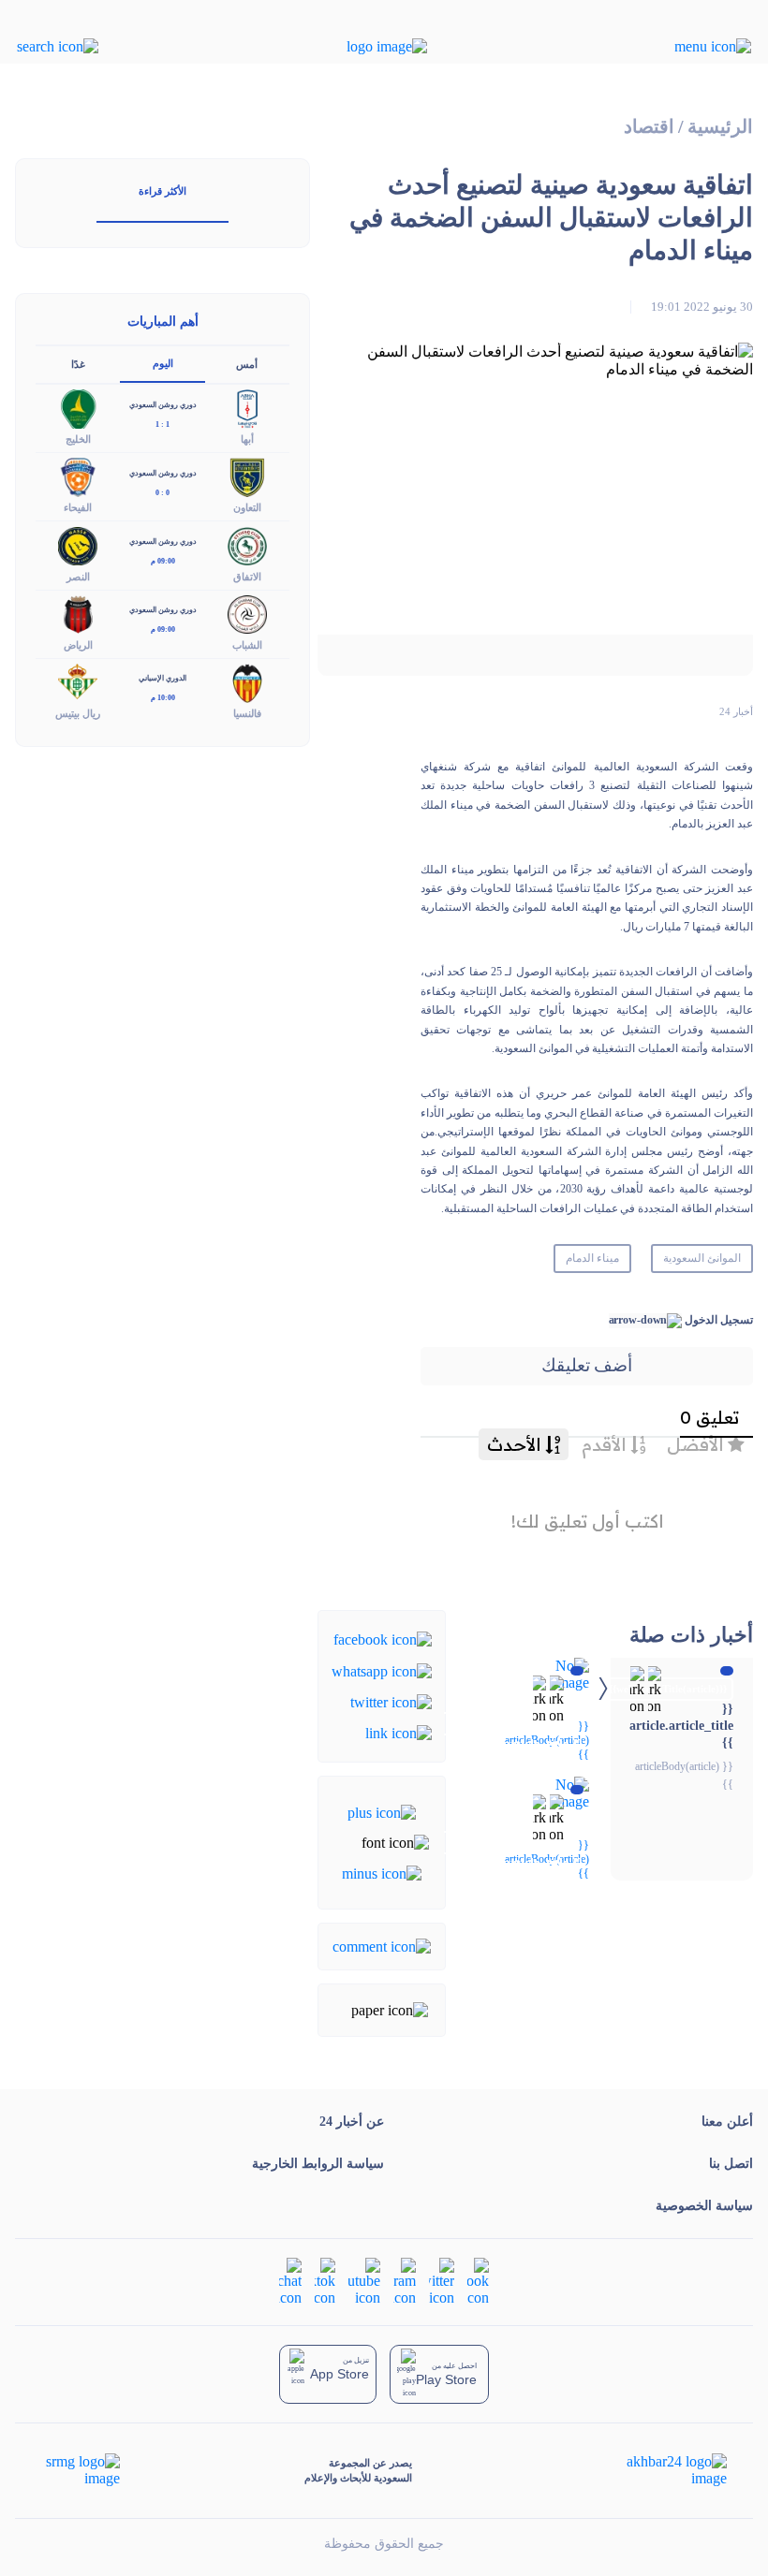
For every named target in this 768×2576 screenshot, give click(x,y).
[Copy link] (399, 1732)
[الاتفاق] (247, 544)
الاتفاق (247, 577)
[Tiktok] (325, 2281)
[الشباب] (247, 613)
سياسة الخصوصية (704, 2206)
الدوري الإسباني (162, 678)
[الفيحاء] (78, 476)
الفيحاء (78, 507)
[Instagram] (405, 2281)
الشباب (247, 645)
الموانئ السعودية (702, 1258)
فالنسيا (247, 713)
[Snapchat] (290, 2281)
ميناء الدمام (592, 1258)
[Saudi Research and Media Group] (81, 2470)
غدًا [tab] (78, 364)
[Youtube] (364, 2281)
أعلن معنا (727, 2122)
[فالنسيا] (247, 681)
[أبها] (247, 408)
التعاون (247, 507)
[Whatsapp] (382, 1669)
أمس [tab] (247, 364)
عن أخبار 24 (352, 2122)
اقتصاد (649, 127)
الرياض (78, 645)
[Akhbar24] (662, 2470)
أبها (247, 439)
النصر (78, 577)
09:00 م (163, 561)
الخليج (78, 439)
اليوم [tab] (163, 363)
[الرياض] (78, 613)
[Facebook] (383, 1639)
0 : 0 (162, 493)
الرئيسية (720, 127)
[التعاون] (247, 476)
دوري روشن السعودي (163, 405)
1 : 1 (162, 424)
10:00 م (163, 698)
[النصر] (78, 544)
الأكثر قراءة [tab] (162, 191)
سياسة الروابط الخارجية (318, 2164)
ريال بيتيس (78, 713)
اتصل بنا (731, 2164)
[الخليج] (78, 408)
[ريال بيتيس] (78, 681)
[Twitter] (391, 1701)
